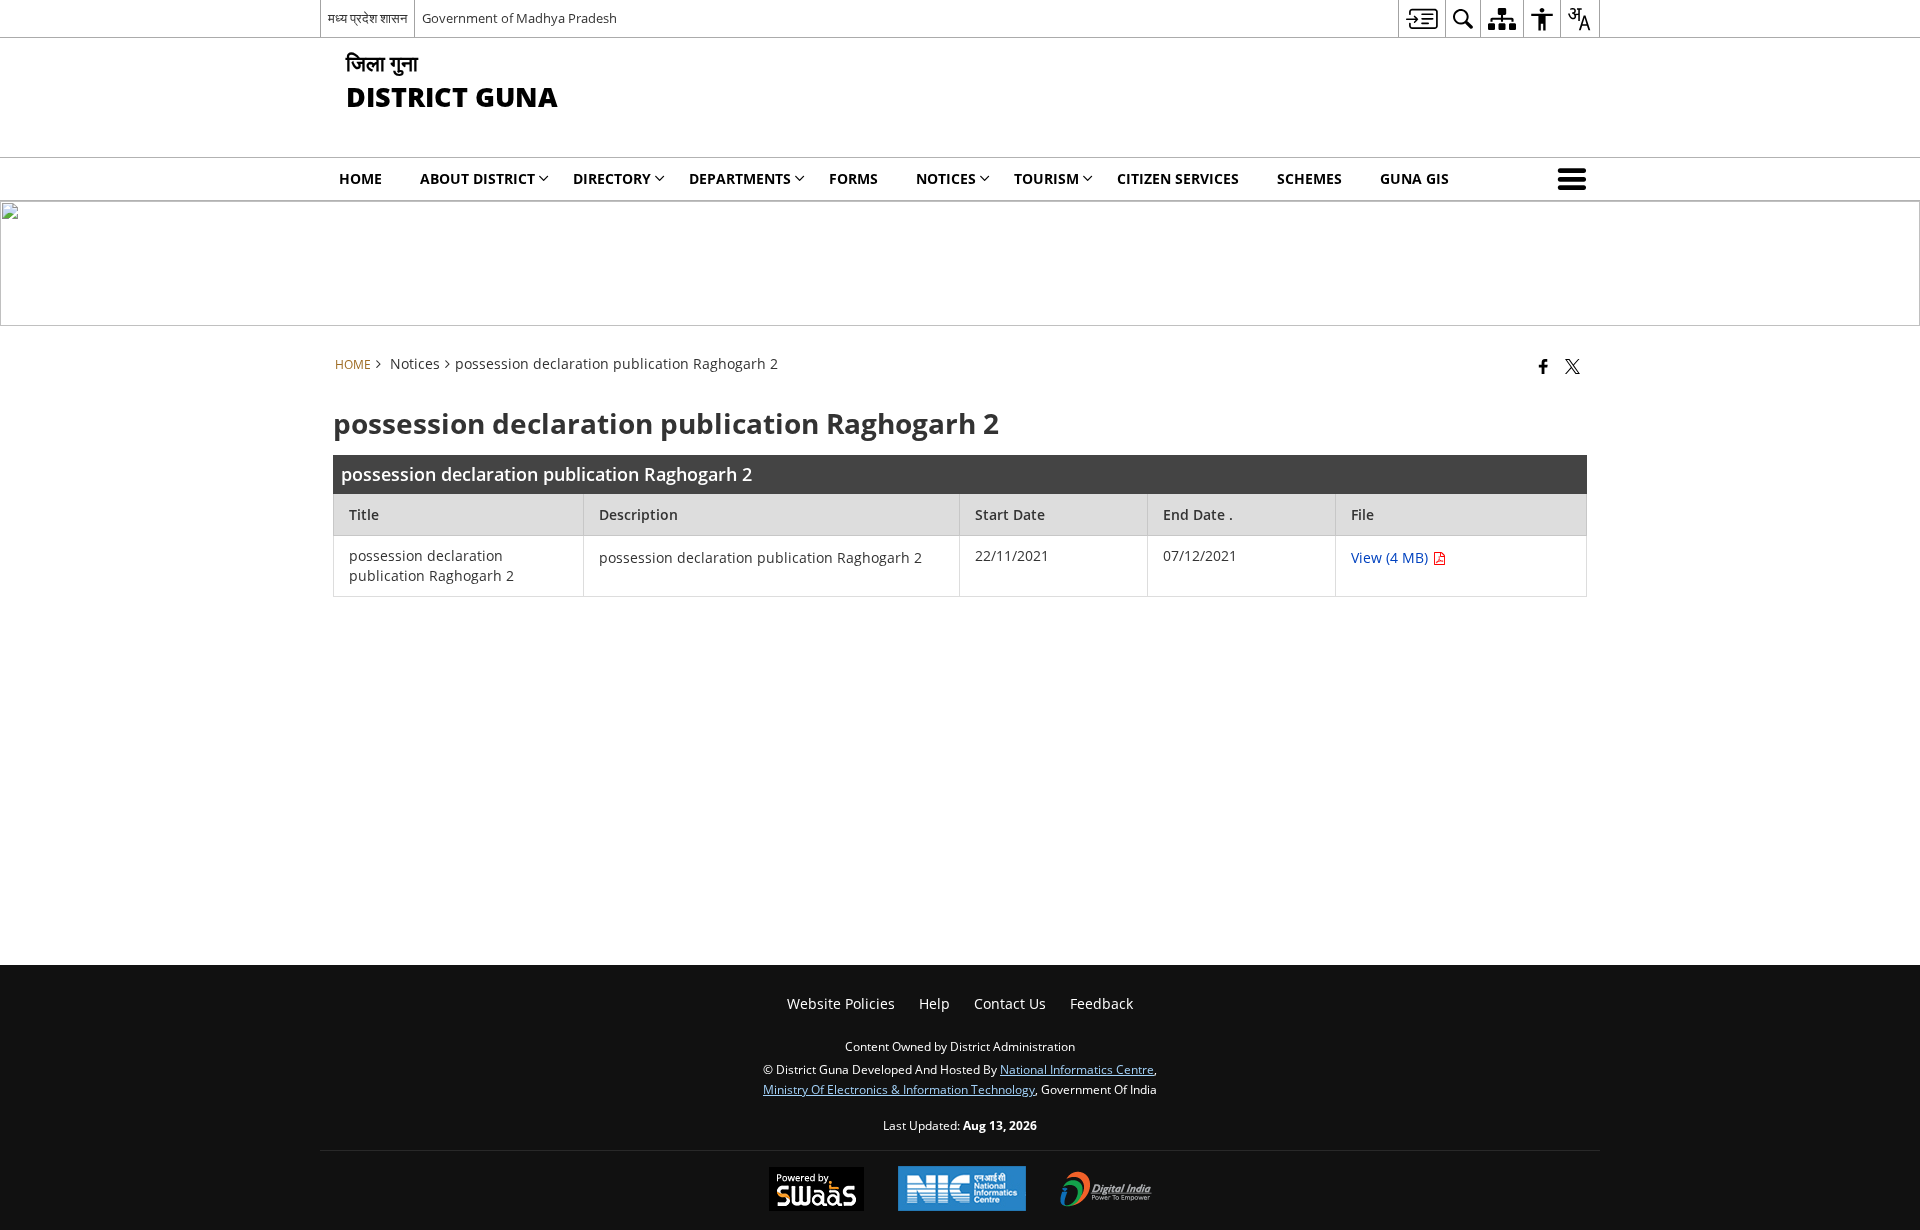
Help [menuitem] (934, 1003)
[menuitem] (1421, 18)
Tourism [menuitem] (1046, 178)
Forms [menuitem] (853, 178)
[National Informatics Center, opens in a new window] (962, 1190)
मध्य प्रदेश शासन (367, 18)
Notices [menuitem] (946, 178)
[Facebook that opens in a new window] (1543, 366)
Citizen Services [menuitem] (1178, 178)
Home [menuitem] (360, 178)
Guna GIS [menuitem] (1414, 178)
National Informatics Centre (1077, 1069)
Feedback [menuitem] (1101, 1003)
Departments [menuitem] (740, 178)
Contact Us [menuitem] (1010, 1003)
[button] (1576, 179)
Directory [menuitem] (612, 178)
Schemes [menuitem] (1309, 178)
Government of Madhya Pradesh (519, 18)
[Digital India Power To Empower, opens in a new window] (1106, 1191)
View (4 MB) (1391, 557)
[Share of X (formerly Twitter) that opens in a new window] (1572, 366)
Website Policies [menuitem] (841, 1003)
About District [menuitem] (477, 178)
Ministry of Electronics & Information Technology (899, 1089)
